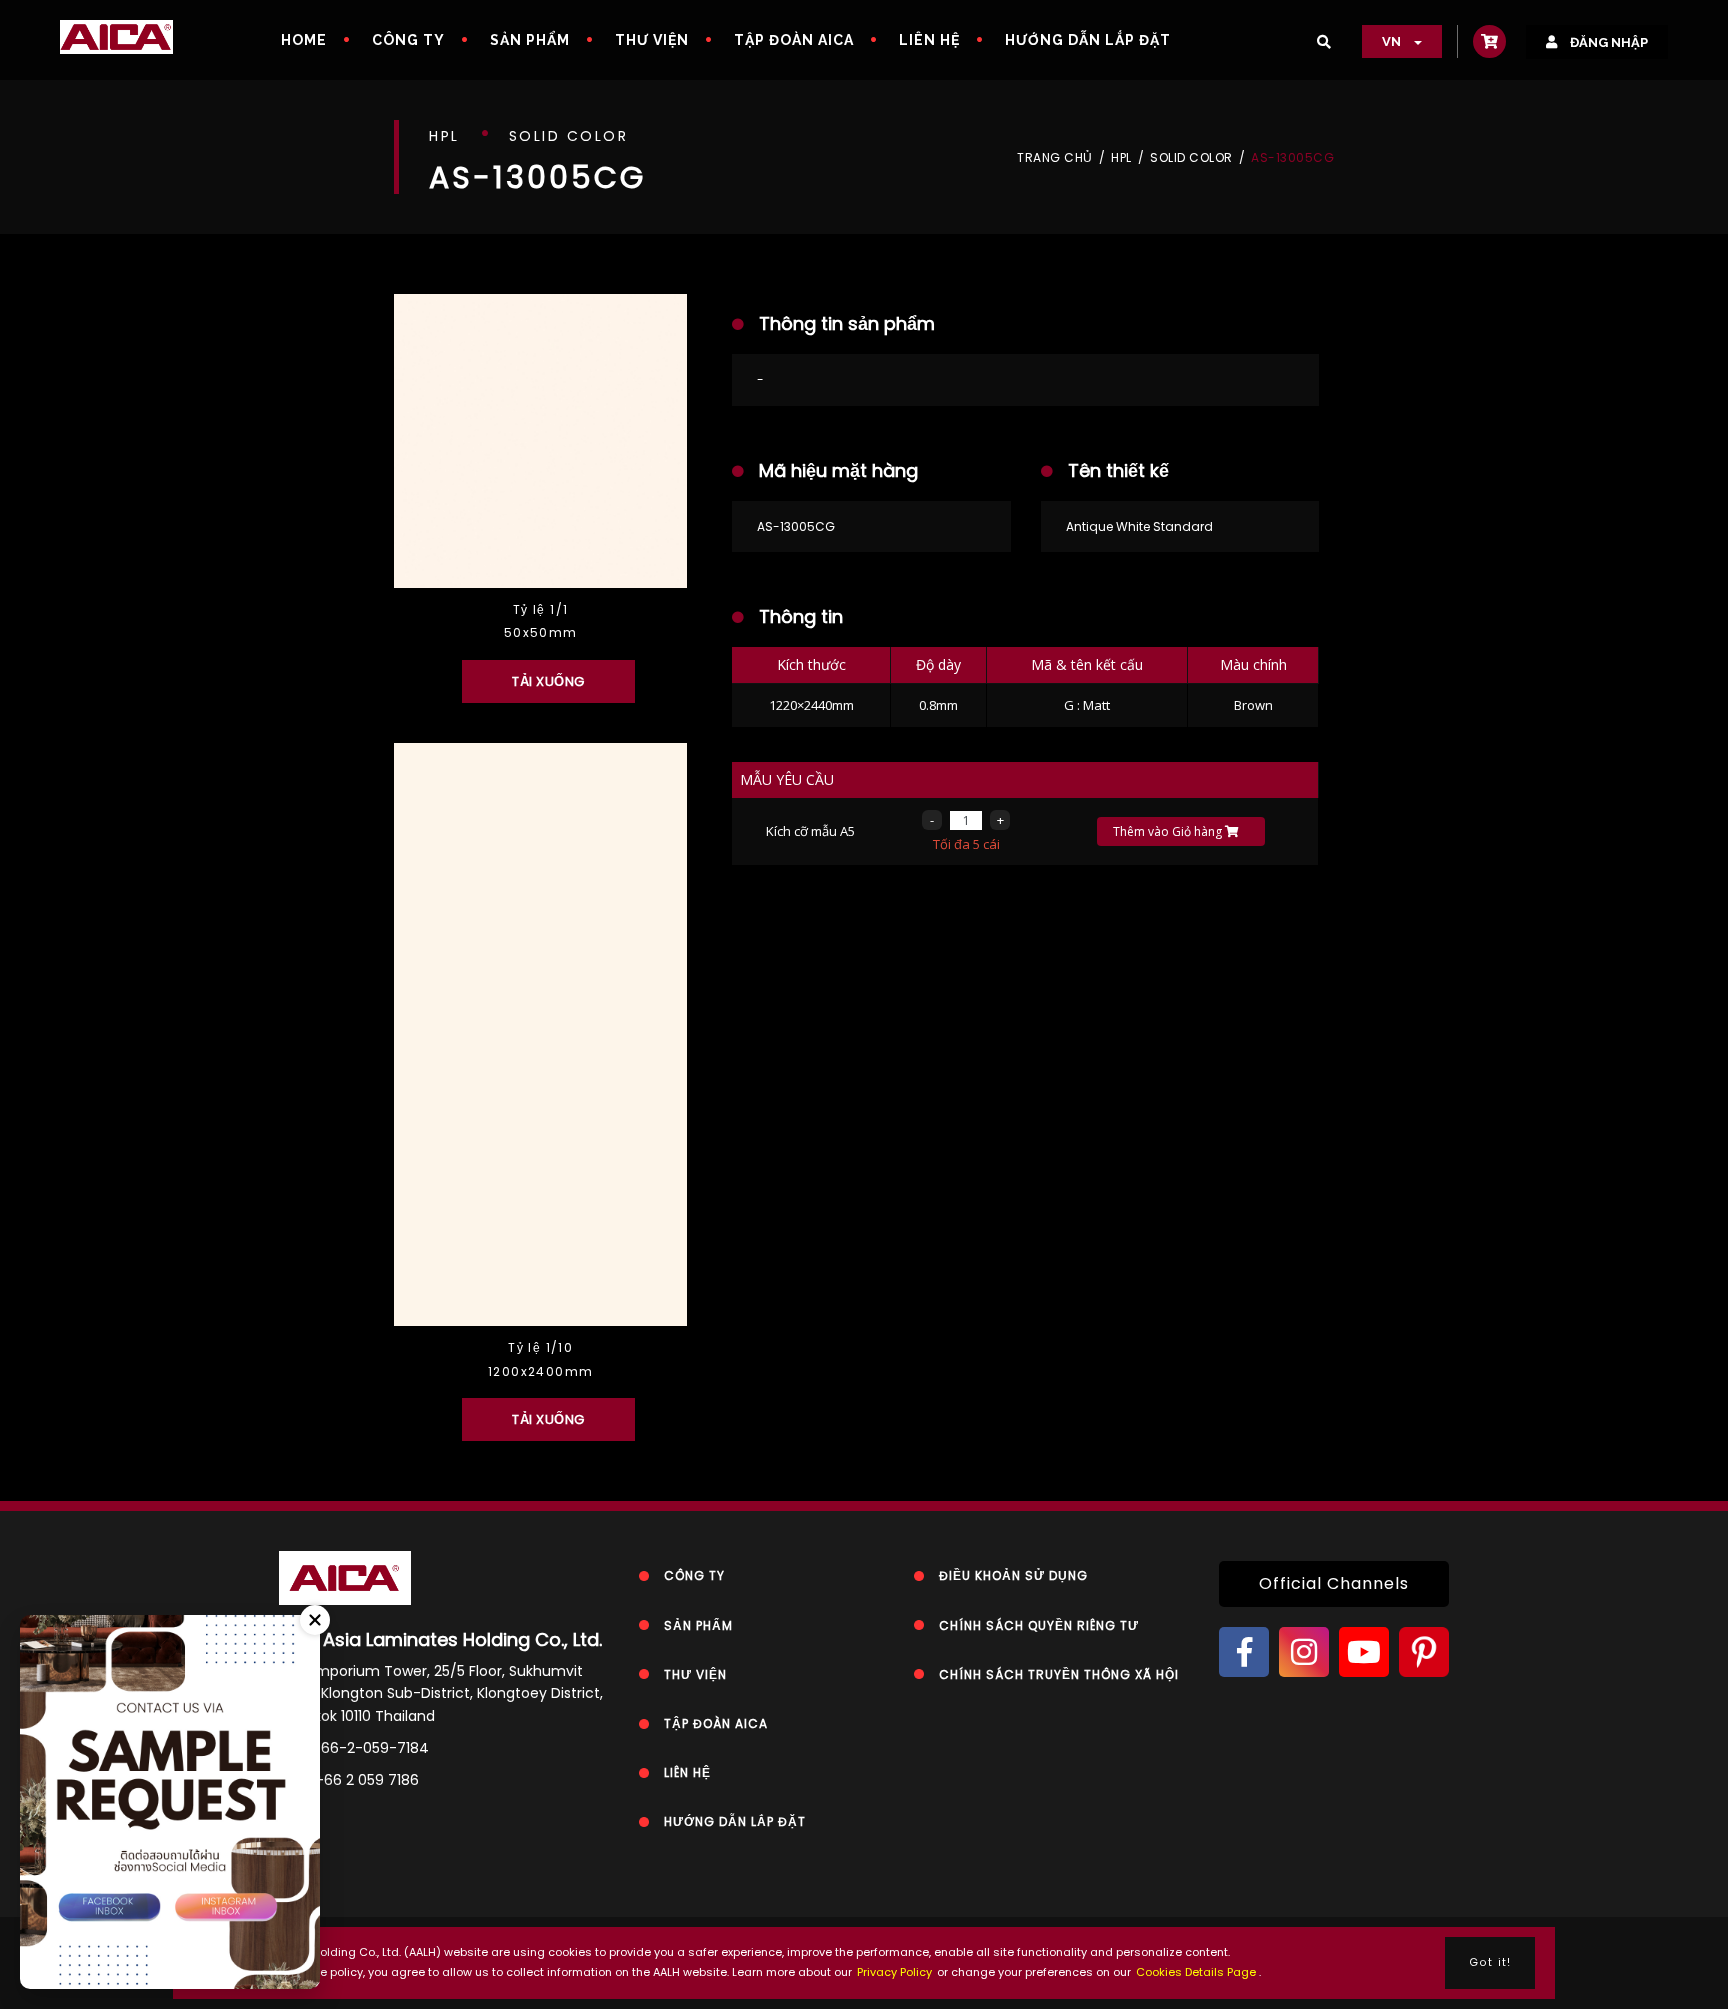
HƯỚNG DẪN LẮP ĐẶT (1088, 40)
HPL (1121, 158)
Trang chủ (1055, 158)
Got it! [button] (1490, 1962)
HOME (304, 40)
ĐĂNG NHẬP (1607, 42)
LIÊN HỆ (929, 40)
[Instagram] (1304, 1652)
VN (1393, 41)
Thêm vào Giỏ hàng (1169, 831)
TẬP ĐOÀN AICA (794, 40)
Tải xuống (548, 681)
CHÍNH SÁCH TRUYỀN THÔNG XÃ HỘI (1059, 1674)
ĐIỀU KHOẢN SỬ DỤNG (1013, 1575)
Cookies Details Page (1196, 1972)
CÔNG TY (408, 40)
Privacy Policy (894, 1972)
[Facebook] (1244, 1652)
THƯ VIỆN (652, 40)
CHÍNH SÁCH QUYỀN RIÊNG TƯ (1039, 1625)
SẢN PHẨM (530, 40)
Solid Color (1191, 158)
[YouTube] (1364, 1652)
